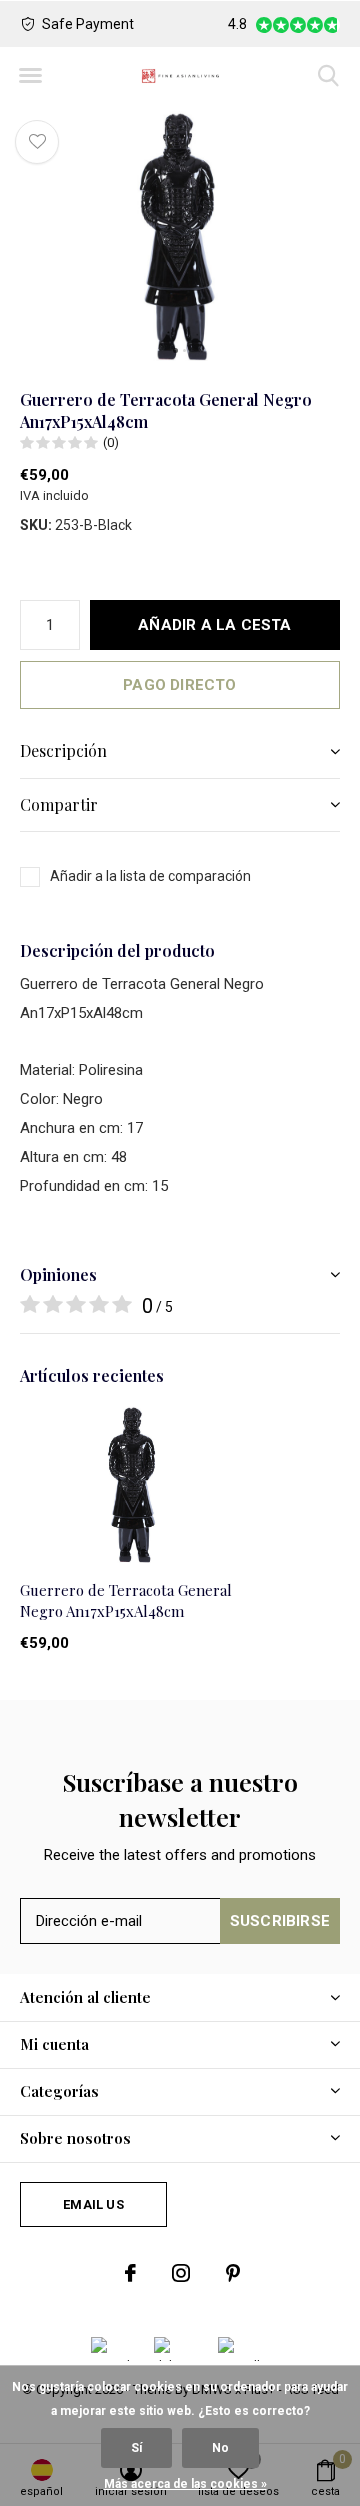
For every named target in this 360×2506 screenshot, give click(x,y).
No (220, 2448)
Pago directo (179, 685)
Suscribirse (280, 1921)
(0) (111, 442)
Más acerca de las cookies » (185, 2484)
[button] (30, 76)
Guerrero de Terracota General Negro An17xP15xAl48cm (126, 1600)
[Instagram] (181, 2273)
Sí (136, 2448)
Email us (93, 2204)
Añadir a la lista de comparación (150, 876)
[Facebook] (130, 2273)
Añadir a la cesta (214, 625)
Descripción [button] (63, 750)
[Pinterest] (233, 2273)
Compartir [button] (59, 804)
